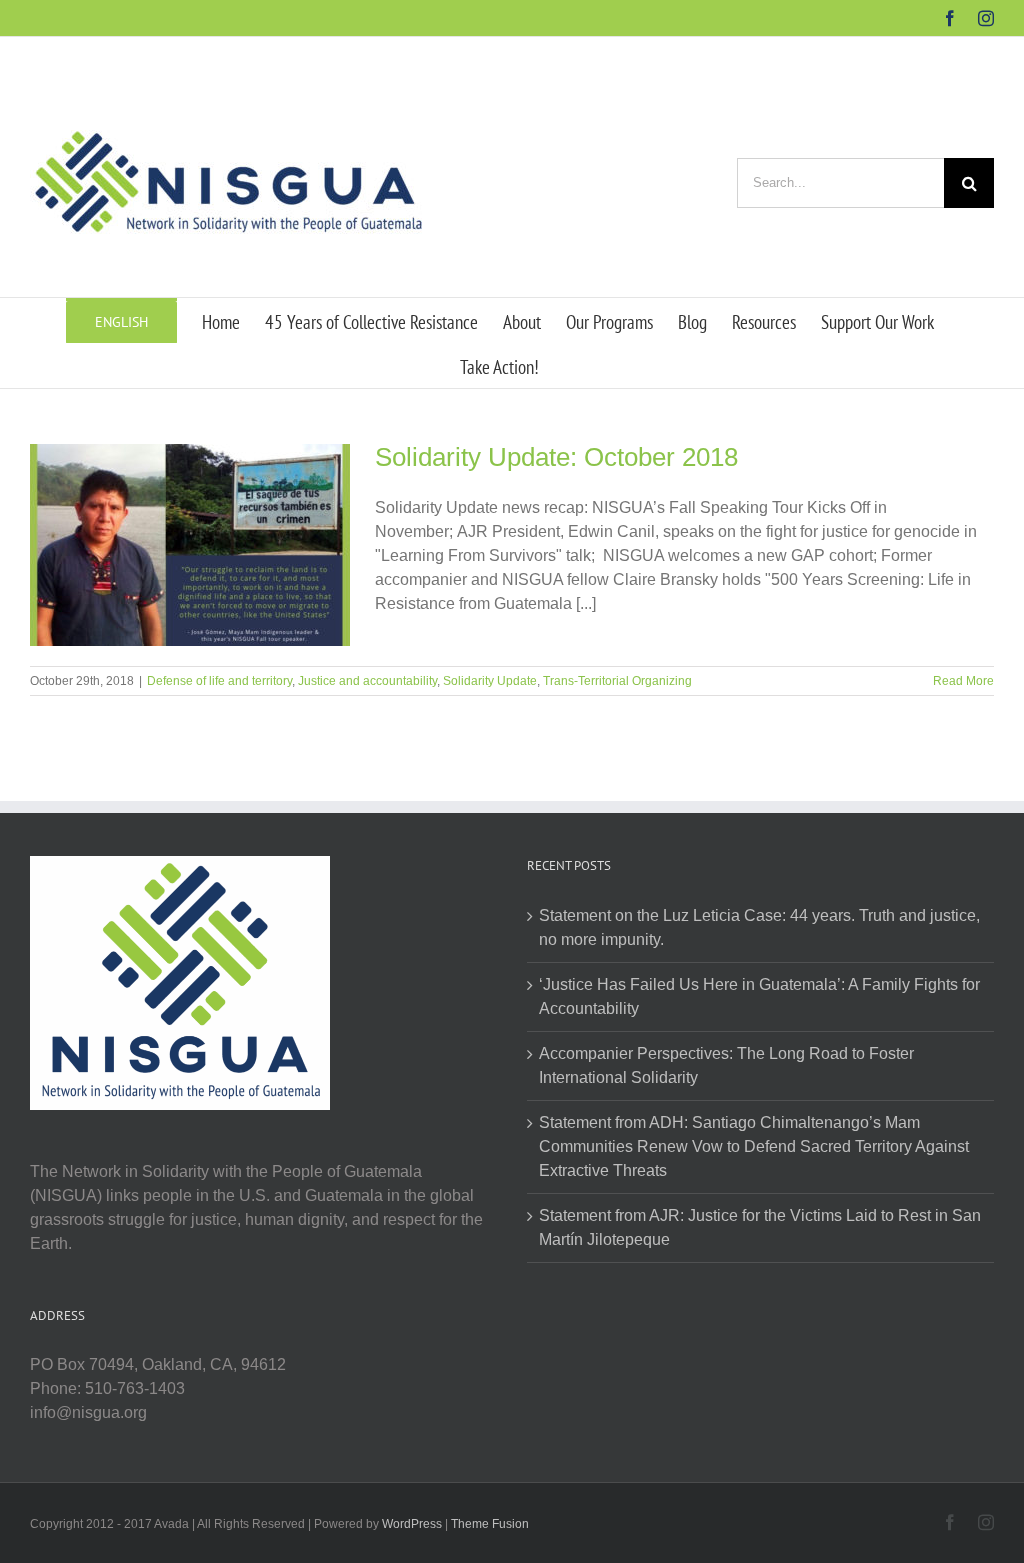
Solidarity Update (490, 681)
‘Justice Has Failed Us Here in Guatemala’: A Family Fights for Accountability (759, 996)
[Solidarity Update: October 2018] (190, 545)
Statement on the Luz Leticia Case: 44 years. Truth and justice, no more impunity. (759, 927)
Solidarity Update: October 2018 (556, 457)
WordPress (412, 1524)
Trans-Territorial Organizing (617, 681)
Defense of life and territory (219, 681)
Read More (963, 681)
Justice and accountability (367, 681)
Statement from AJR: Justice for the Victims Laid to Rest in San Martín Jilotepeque (760, 1227)
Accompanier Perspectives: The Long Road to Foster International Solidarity (726, 1065)
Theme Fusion (490, 1524)
